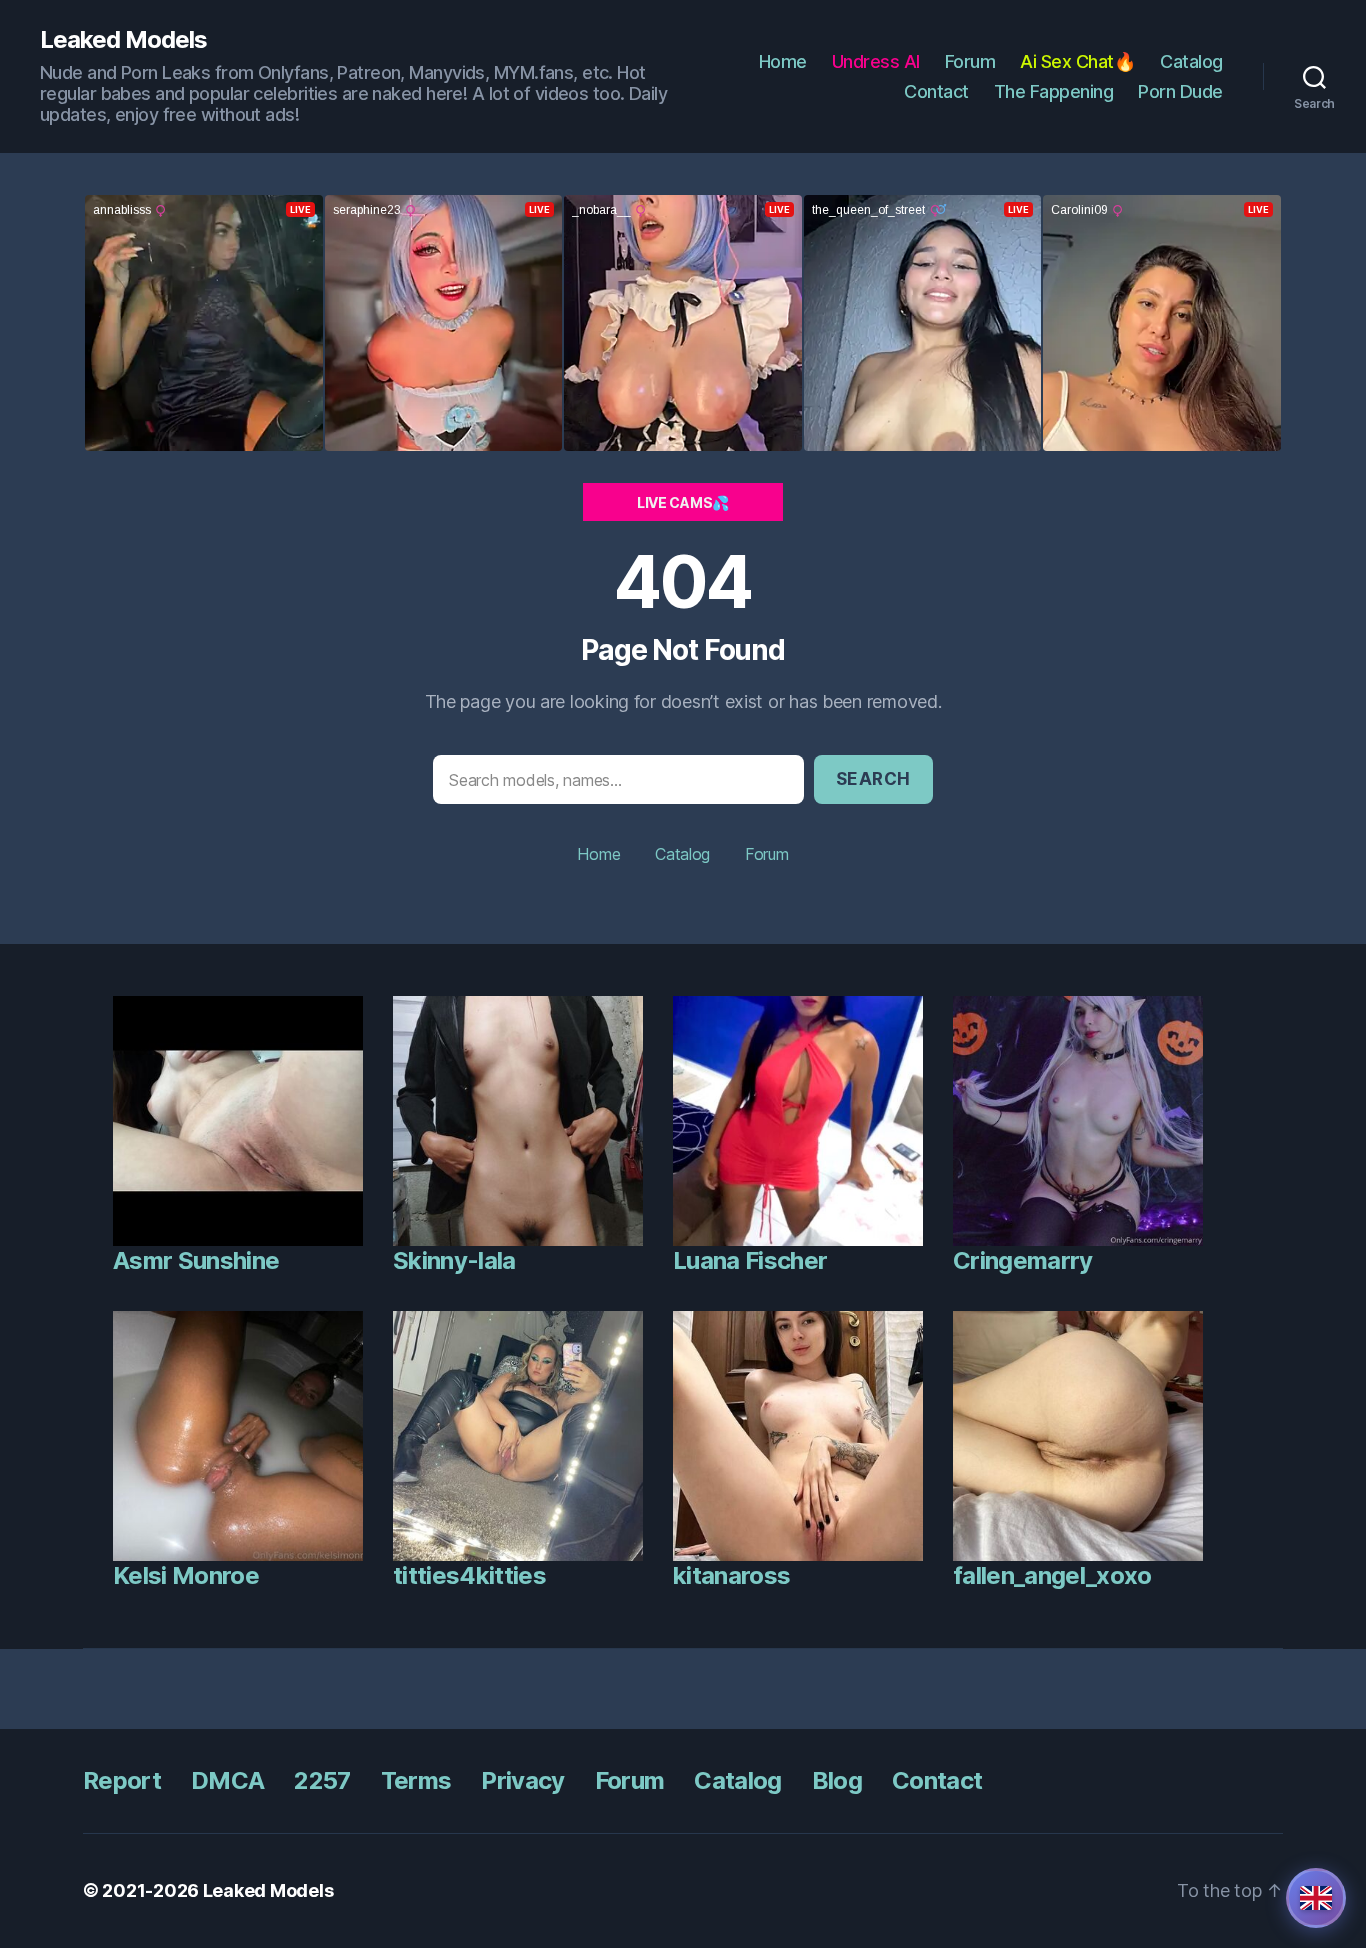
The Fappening (1054, 91)
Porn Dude (1180, 91)
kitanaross (731, 1575)
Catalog (1191, 61)
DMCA (227, 1780)
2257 (322, 1780)
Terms (416, 1780)
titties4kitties (469, 1575)
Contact (936, 91)
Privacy (522, 1780)
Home (783, 61)
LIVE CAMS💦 (683, 502)
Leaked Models (123, 40)
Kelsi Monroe (186, 1575)
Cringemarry (1023, 1260)
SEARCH (873, 779)
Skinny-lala (454, 1260)
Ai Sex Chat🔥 (1077, 61)
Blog (837, 1780)
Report (122, 1780)
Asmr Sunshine (196, 1260)
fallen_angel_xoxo (1052, 1575)
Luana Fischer (750, 1260)
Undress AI (876, 61)
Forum (970, 61)
